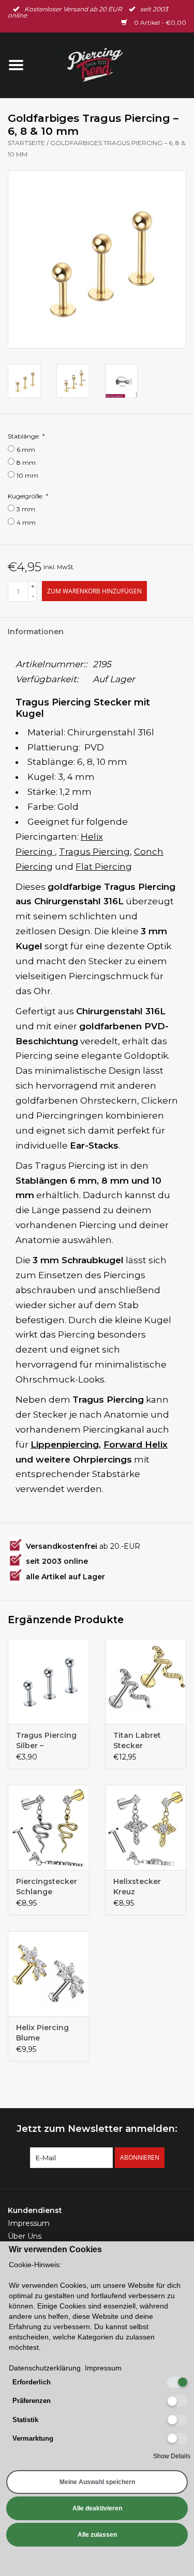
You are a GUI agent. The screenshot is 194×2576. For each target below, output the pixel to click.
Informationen (36, 632)
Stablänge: (26, 436)
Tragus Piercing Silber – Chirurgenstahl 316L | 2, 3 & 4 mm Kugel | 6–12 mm (46, 1741)
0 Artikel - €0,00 (159, 22)
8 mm (26, 462)
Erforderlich (32, 2382)
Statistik (25, 2420)
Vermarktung (33, 2438)
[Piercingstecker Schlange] (49, 1827)
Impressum (29, 2223)
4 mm (26, 522)
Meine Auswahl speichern (97, 2482)
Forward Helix (136, 1444)
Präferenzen (32, 2401)
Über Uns (25, 2236)
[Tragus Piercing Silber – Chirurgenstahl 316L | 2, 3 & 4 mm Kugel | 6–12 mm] (49, 1681)
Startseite (26, 143)
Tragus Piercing (94, 852)
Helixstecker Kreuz (137, 1887)
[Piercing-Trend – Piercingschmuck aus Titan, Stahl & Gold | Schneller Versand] (113, 65)
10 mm (27, 475)
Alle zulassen (97, 2535)
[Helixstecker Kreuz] (146, 1827)
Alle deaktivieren (97, 2508)
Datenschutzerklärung (45, 2368)
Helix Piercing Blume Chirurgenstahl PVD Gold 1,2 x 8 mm (47, 2033)
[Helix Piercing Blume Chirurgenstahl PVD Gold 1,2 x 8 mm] (49, 1974)
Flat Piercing (104, 867)
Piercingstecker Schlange (47, 1887)
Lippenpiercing (65, 1444)
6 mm (26, 450)
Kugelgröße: (28, 496)
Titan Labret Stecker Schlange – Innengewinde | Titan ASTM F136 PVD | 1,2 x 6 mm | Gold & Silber (145, 1741)
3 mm (26, 509)
